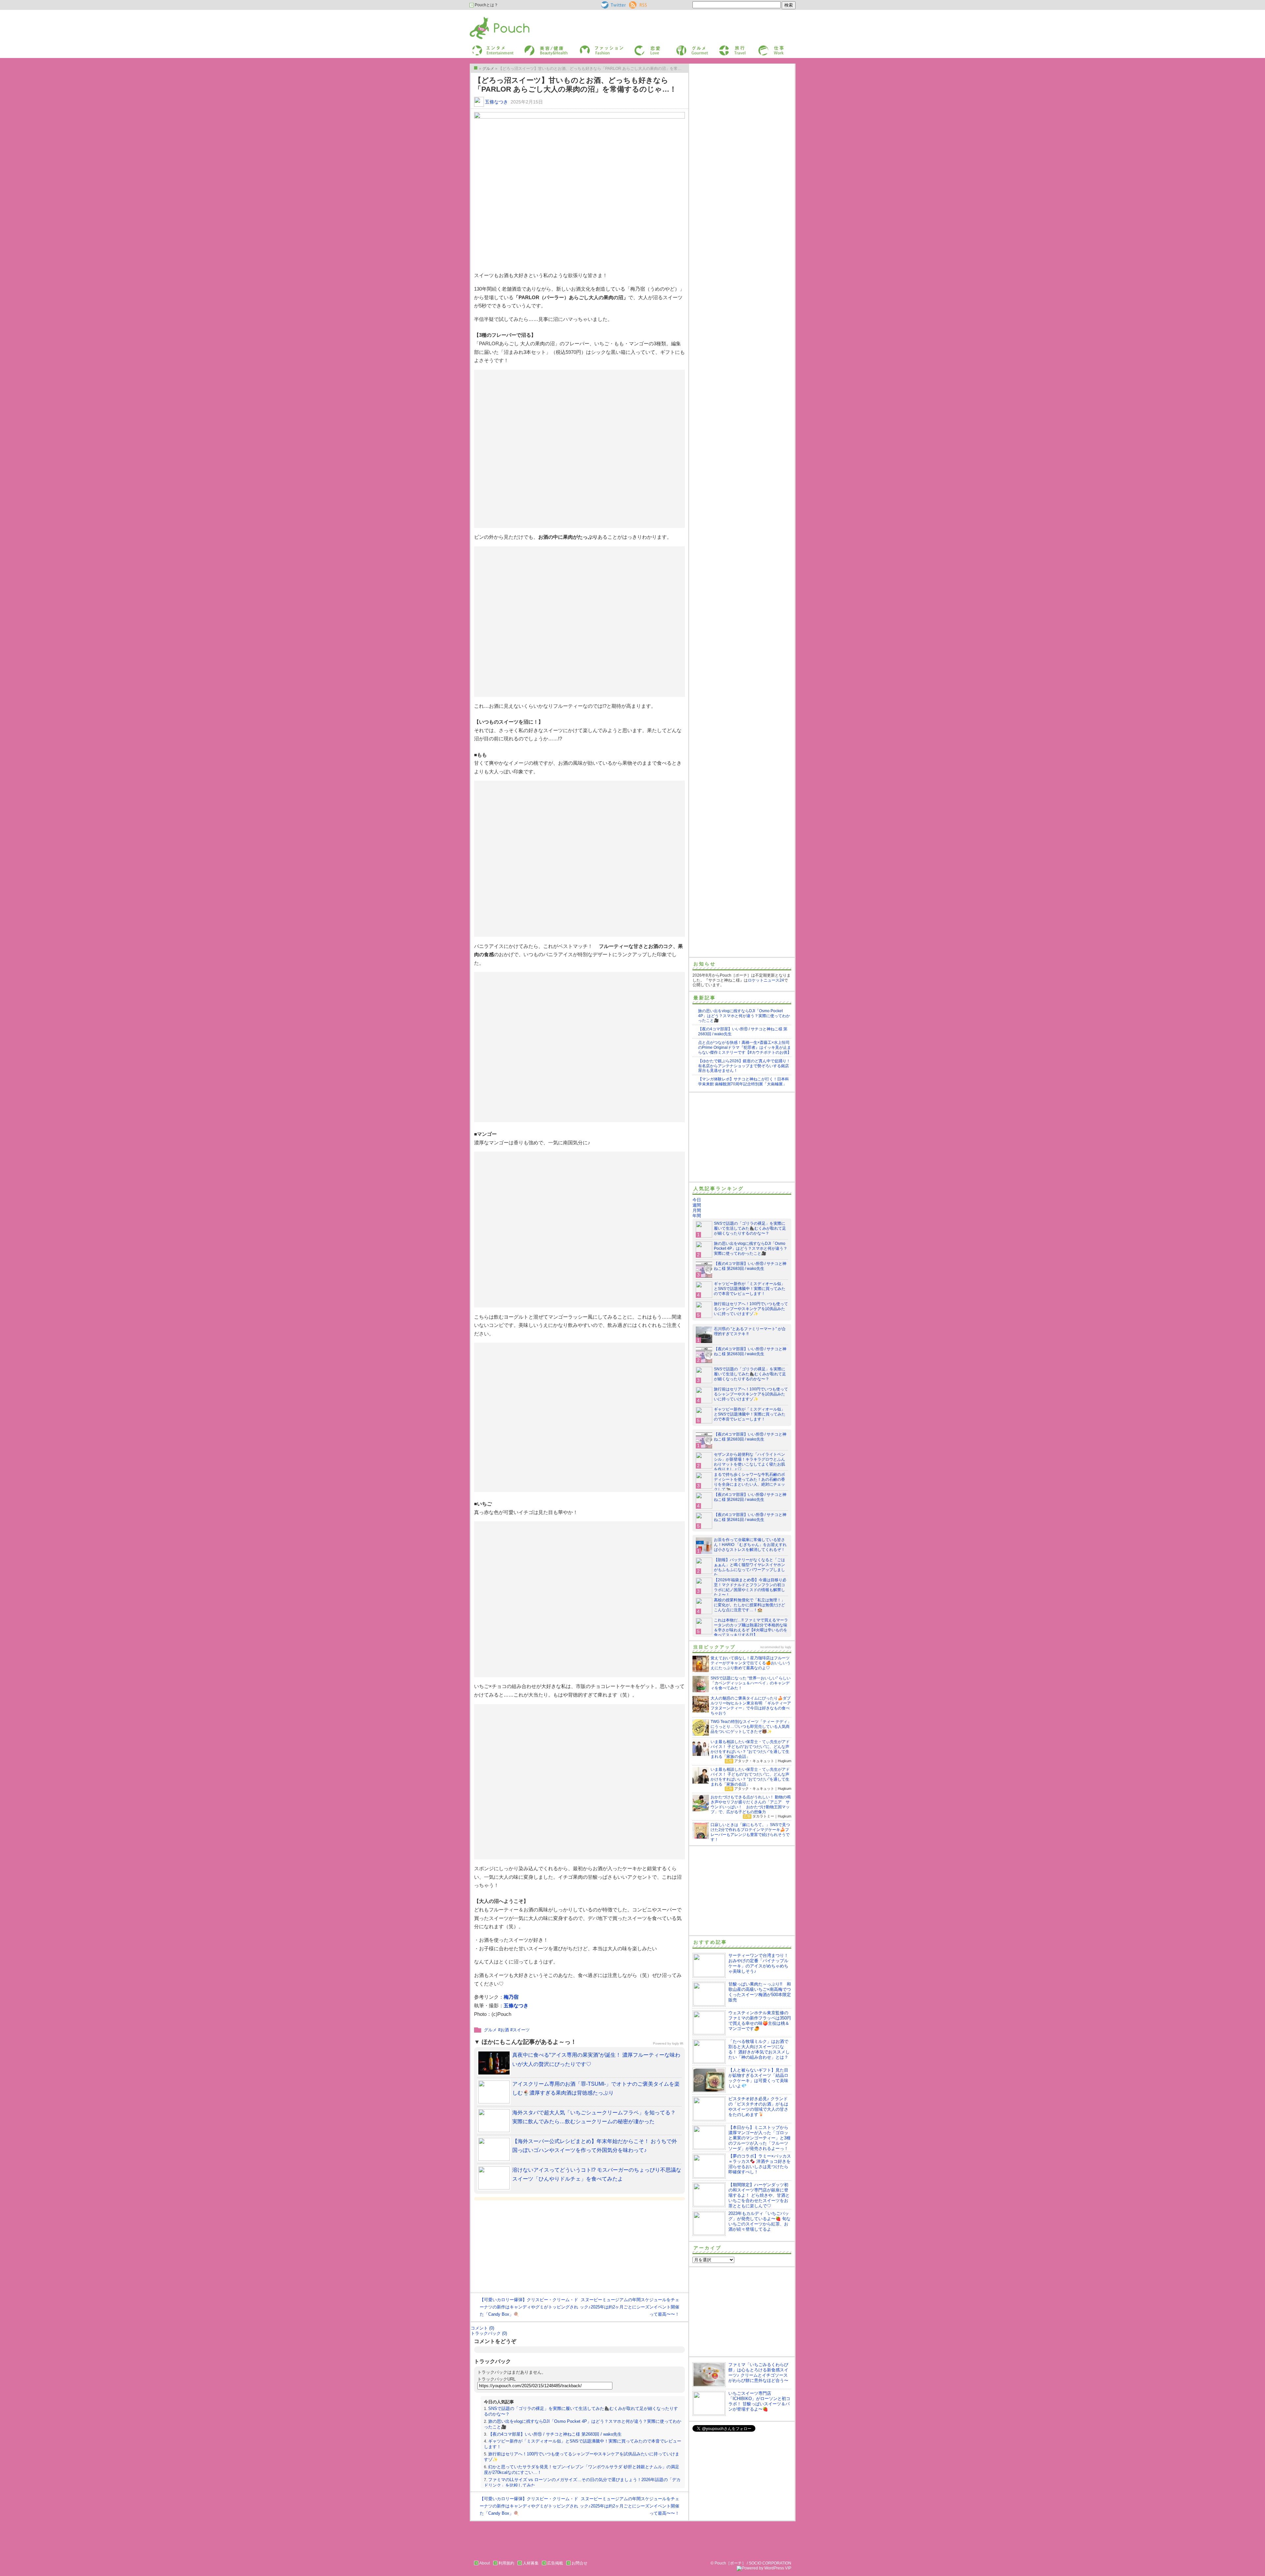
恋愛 (638, 47)
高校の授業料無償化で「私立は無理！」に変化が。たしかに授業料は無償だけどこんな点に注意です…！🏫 (749, 1605)
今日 (697, 1200)
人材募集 (531, 2563)
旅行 (722, 47)
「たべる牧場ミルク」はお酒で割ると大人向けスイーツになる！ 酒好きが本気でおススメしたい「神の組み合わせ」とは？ (759, 2049)
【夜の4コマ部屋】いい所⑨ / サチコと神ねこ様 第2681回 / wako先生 (750, 1517)
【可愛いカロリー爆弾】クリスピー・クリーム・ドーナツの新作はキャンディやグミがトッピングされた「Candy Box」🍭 (529, 2307)
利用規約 (506, 2563)
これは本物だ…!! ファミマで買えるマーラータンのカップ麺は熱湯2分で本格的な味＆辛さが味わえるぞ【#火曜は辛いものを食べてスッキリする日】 (751, 1628)
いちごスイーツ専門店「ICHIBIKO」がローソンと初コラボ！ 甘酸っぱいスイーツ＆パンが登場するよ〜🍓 (759, 2401)
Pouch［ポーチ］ (487, 18)
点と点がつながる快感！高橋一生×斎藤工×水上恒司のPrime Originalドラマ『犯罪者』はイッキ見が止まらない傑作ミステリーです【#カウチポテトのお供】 (745, 1047)
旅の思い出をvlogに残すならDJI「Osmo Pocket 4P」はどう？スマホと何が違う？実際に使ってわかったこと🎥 (744, 1016)
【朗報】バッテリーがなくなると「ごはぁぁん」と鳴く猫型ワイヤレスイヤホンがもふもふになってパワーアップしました (749, 1567)
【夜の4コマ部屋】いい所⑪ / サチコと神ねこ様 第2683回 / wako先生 (555, 2434)
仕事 (762, 47)
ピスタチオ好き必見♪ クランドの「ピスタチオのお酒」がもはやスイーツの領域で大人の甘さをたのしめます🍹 (758, 2107)
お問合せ (579, 2563)
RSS (633, 4)
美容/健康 (532, 47)
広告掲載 (555, 2563)
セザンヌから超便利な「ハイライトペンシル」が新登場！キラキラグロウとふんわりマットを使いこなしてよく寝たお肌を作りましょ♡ (749, 1462)
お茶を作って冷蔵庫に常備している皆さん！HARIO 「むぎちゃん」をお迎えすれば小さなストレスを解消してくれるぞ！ (750, 1545)
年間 (697, 1216)
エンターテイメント (490, 47)
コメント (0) (482, 2328)
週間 (697, 1205)
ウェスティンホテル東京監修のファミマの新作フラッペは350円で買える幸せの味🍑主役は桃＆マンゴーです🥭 (760, 2021)
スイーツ (521, 2030)
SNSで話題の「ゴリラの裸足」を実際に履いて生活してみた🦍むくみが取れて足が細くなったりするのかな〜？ (750, 1228)
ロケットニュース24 (766, 980)
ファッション (591, 47)
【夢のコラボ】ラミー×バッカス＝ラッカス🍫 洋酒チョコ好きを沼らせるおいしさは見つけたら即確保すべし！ (760, 2164)
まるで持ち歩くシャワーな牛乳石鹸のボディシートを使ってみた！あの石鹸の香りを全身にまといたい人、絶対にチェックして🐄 (749, 1482)
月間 (697, 1210)
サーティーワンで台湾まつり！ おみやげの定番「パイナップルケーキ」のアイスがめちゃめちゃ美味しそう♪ (758, 1963)
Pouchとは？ (486, 5)
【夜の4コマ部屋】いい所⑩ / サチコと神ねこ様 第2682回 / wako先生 (750, 1497)
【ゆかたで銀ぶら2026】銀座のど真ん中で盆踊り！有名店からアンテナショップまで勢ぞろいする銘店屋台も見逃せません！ (744, 1066)
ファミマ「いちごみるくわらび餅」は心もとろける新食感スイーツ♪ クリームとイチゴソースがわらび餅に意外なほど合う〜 (758, 2373)
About (485, 2563)
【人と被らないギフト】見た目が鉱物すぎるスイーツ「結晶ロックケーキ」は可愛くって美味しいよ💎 (758, 2078)
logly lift (678, 2043)
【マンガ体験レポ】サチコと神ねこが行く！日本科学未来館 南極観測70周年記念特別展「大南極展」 (744, 1082)
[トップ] (476, 68)
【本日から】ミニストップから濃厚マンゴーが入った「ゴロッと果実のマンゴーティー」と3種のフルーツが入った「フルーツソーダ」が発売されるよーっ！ (759, 2138)
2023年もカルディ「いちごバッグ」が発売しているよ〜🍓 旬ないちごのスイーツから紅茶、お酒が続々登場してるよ (759, 2221)
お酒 (505, 2030)
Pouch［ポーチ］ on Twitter (613, 5)
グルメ (681, 47)
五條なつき (496, 102)
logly (788, 1647)
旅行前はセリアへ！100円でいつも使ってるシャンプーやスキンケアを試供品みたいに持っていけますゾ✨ (751, 1309)
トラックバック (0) (489, 2333)
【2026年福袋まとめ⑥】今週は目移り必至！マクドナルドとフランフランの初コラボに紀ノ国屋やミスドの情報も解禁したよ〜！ (750, 1587)
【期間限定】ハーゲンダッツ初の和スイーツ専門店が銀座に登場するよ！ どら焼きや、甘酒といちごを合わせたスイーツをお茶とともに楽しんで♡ (759, 2195)
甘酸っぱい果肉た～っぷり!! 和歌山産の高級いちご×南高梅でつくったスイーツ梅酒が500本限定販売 (760, 1992)
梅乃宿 (511, 1997)
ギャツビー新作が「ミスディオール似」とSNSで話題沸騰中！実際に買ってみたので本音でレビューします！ (750, 1289)
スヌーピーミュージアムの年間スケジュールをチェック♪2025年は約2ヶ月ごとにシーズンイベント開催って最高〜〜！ (630, 2307)
